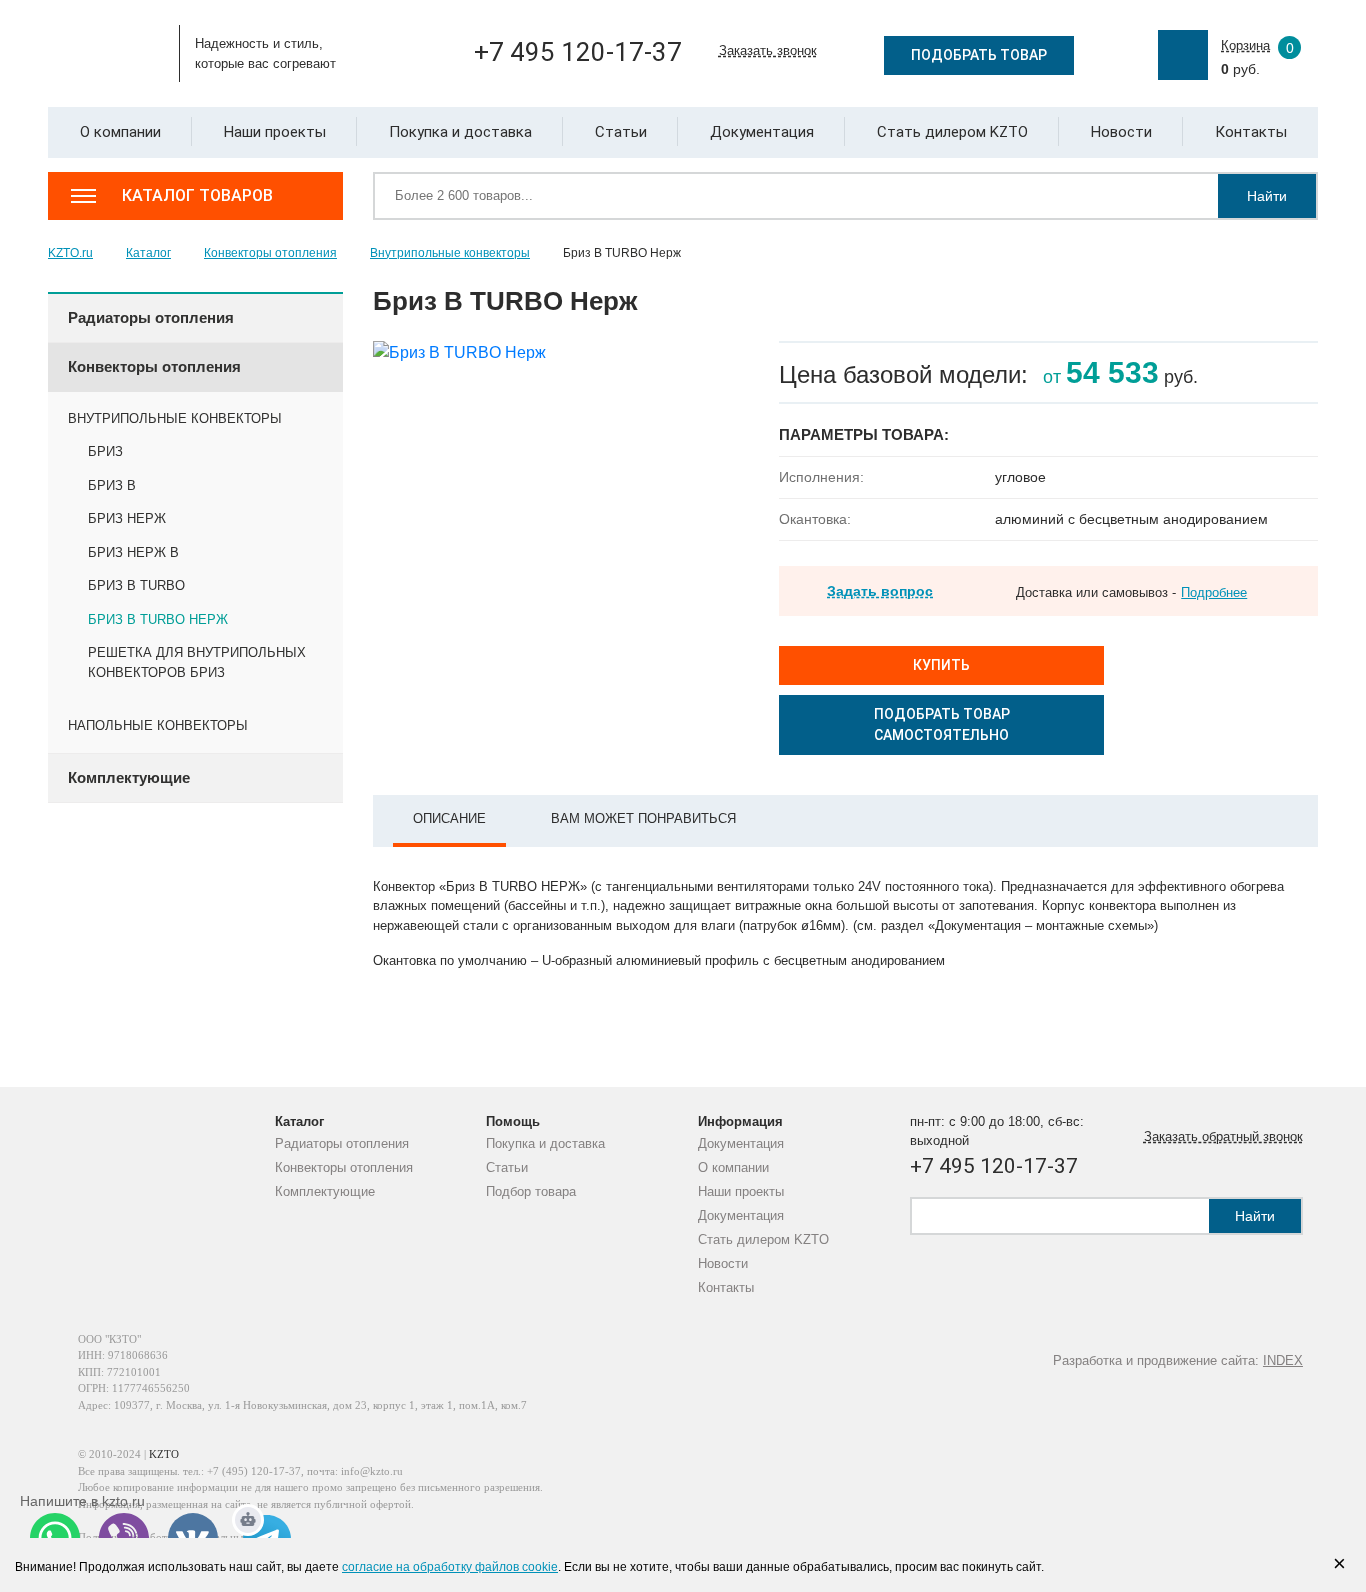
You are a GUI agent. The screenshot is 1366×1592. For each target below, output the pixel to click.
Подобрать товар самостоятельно (942, 724)
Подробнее (1214, 592)
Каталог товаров (197, 195)
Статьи (507, 1167)
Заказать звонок (768, 50)
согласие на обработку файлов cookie (450, 1567)
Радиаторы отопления (342, 1143)
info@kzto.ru (372, 1471)
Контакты (726, 1287)
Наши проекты (741, 1191)
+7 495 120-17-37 (578, 52)
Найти (1267, 196)
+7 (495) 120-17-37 (254, 1471)
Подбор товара (531, 1191)
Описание (449, 818)
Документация (741, 1143)
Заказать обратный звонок (1223, 1136)
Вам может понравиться (643, 818)
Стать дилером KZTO (763, 1239)
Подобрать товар (979, 55)
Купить (941, 665)
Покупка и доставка (545, 1143)
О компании (733, 1167)
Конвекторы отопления (344, 1167)
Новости (723, 1263)
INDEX (1283, 1360)
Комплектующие (325, 1191)
